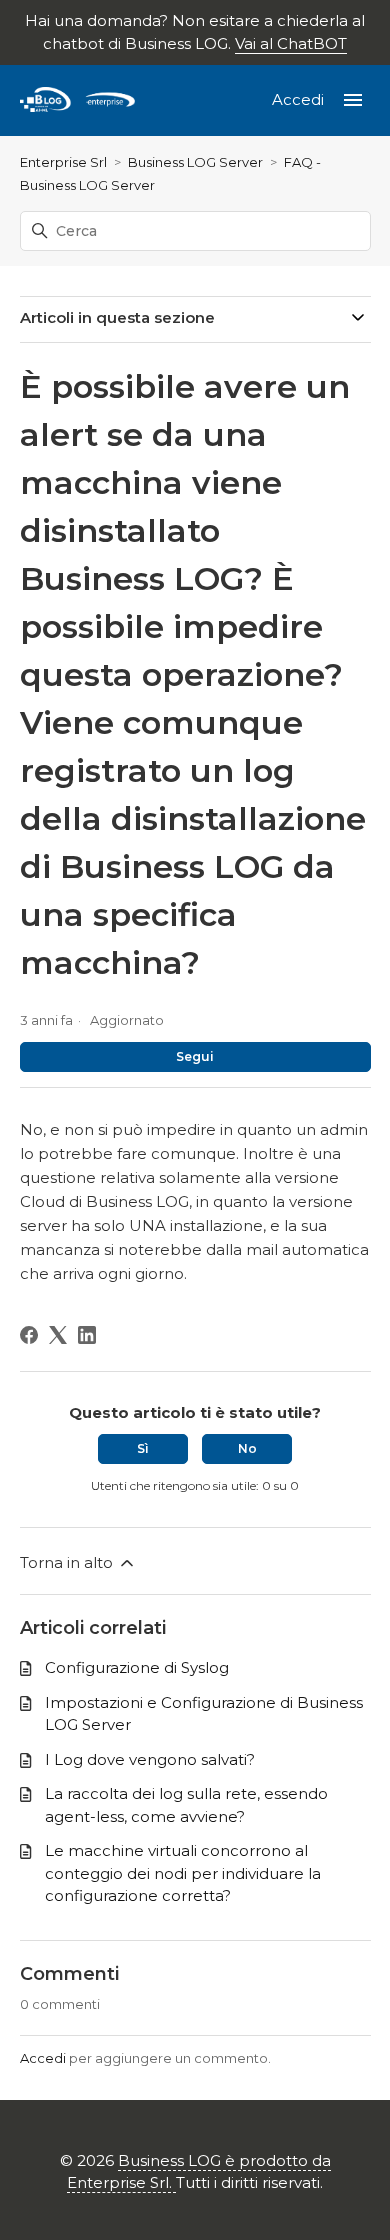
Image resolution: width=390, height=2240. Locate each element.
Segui (195, 1056)
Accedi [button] (300, 99)
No (247, 1448)
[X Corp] (58, 1335)
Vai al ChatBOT (291, 43)
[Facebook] (29, 1335)
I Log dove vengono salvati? (150, 1759)
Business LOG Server (195, 162)
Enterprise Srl (63, 162)
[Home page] (78, 100)
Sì (143, 1448)
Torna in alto (68, 1562)
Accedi (43, 2058)
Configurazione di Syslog (137, 1667)
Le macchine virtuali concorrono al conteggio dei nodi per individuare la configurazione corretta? (183, 1873)
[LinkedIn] (87, 1335)
